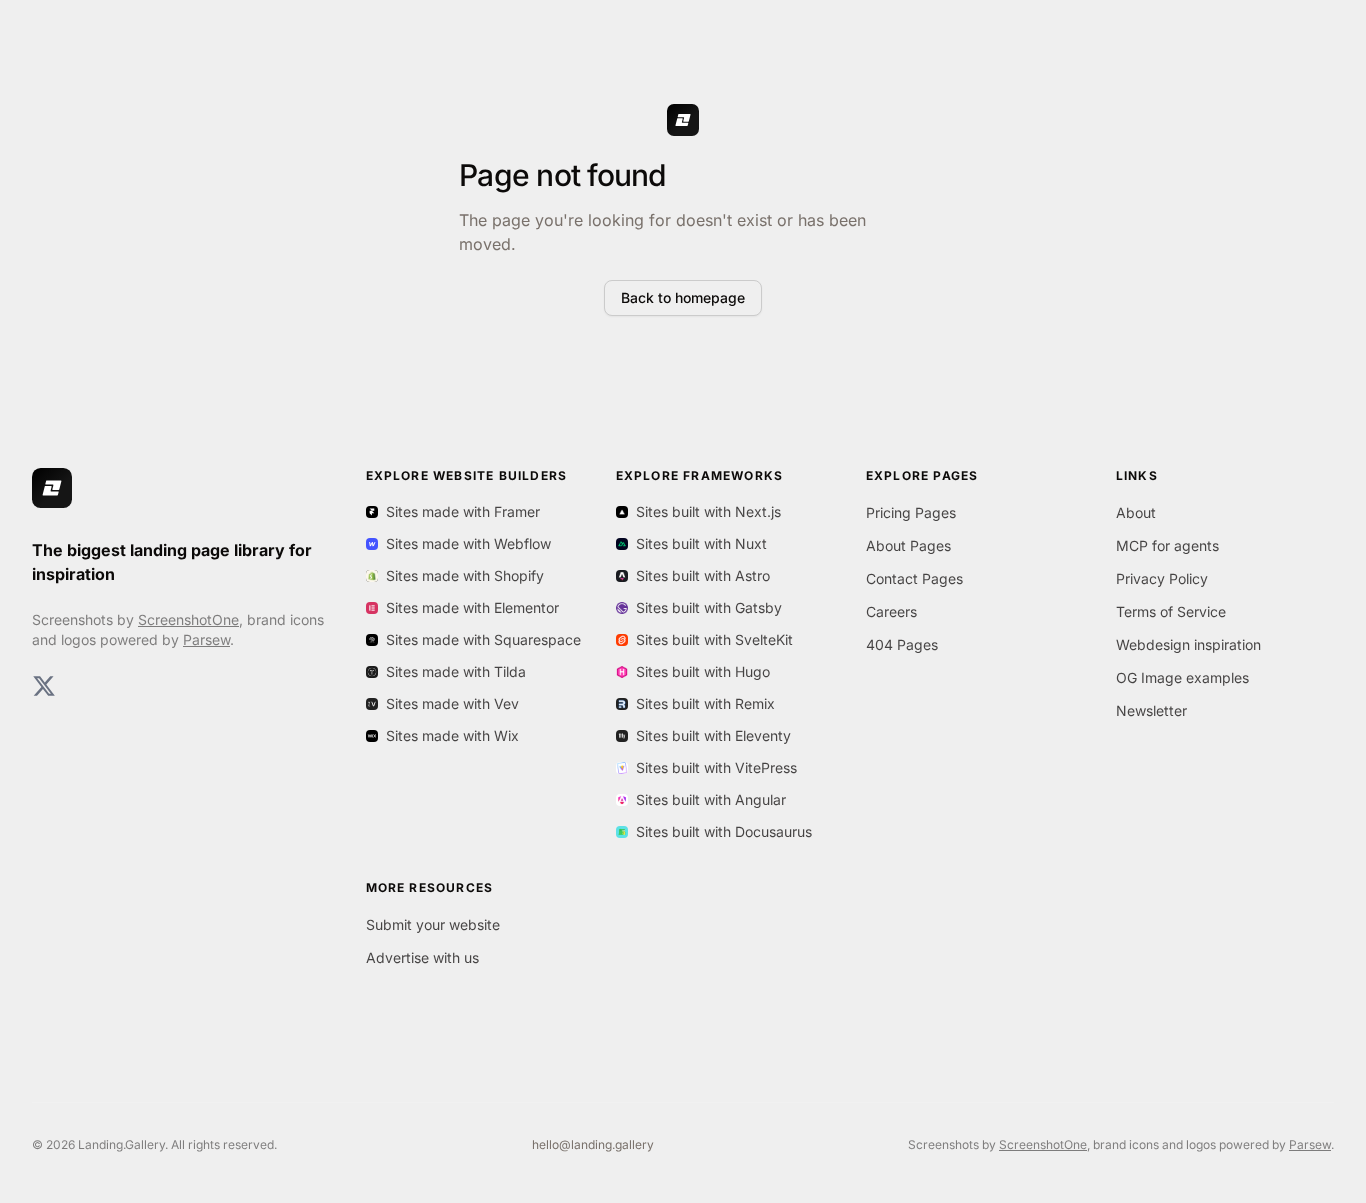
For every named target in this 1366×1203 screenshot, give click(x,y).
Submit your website (433, 924)
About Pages (908, 545)
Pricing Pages (911, 512)
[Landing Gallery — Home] (52, 488)
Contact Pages (914, 578)
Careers (891, 611)
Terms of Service (1171, 611)
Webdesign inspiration (1188, 644)
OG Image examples (1182, 677)
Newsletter (1151, 710)
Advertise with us (422, 957)
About (1136, 512)
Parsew (206, 639)
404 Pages (902, 644)
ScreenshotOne (188, 619)
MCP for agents (1167, 545)
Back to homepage (683, 297)
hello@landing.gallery (593, 1144)
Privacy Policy (1162, 578)
